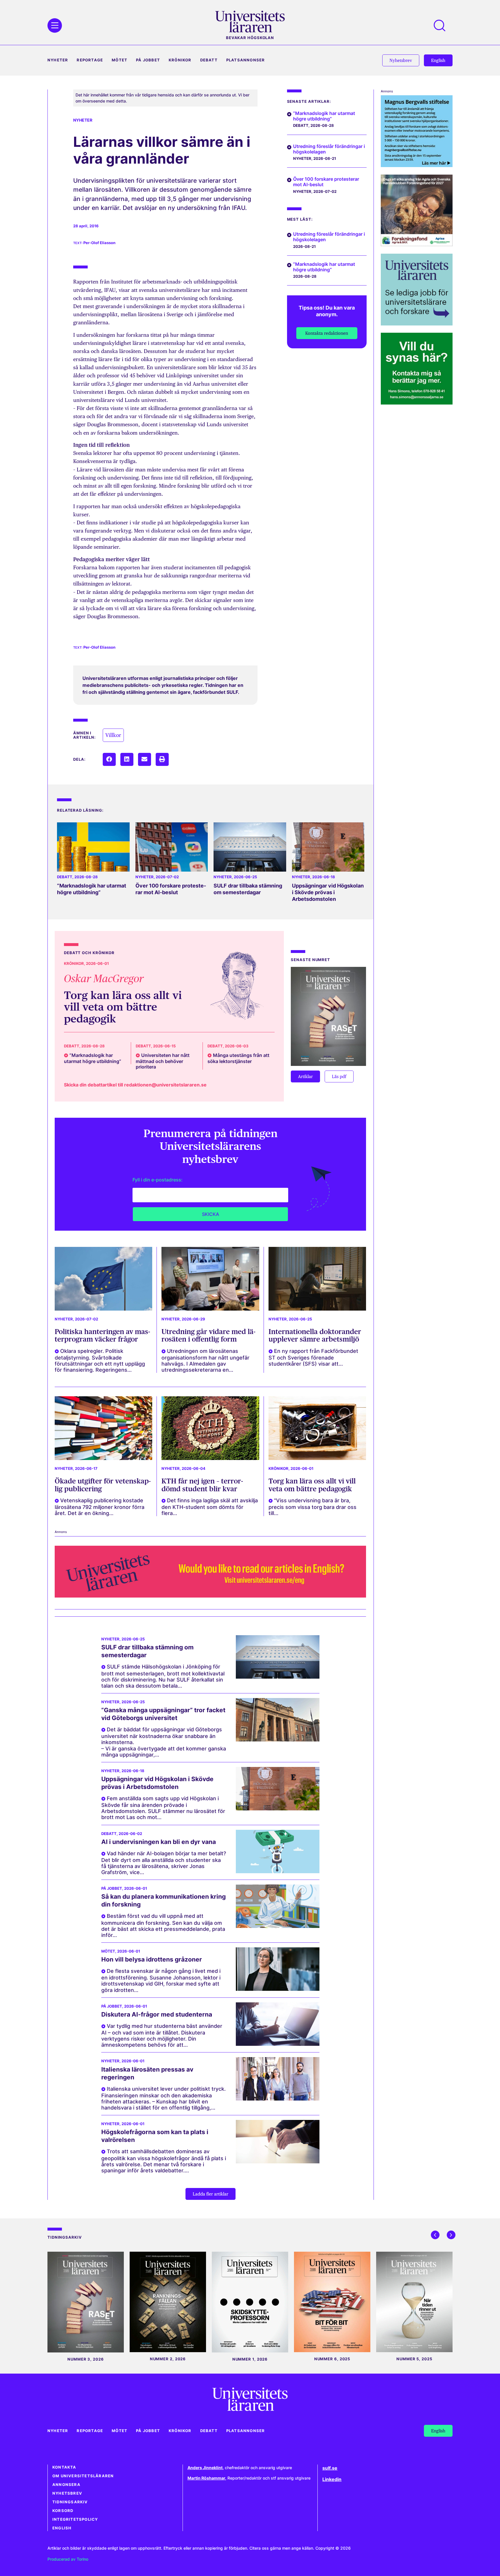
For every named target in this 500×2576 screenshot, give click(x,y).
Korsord (63, 2511)
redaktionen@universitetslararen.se (165, 1085)
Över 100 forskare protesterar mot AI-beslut (171, 889)
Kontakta (64, 2467)
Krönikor (180, 60)
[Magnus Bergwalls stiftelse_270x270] (417, 165)
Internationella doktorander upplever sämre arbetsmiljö (315, 1335)
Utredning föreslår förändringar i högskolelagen (329, 149)
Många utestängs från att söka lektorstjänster (238, 1058)
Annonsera (66, 2485)
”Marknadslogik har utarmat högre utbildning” (92, 889)
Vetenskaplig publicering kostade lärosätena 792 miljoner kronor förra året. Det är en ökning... (100, 1507)
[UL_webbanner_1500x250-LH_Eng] (210, 1596)
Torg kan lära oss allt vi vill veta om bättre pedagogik (123, 1007)
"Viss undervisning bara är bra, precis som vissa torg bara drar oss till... (312, 1507)
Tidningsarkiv (70, 2502)
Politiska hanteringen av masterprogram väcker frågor (102, 1335)
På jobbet (148, 60)
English (62, 2528)
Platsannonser (246, 60)
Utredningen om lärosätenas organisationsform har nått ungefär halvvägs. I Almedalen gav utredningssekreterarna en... (205, 1360)
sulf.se (330, 2468)
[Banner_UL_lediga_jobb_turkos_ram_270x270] (417, 324)
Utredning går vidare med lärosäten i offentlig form (208, 1335)
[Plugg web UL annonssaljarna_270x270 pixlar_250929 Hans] (417, 403)
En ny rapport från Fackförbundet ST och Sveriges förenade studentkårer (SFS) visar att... (313, 1357)
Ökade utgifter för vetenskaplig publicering (103, 1485)
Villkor (113, 735)
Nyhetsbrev (67, 2493)
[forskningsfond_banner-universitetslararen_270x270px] (417, 244)
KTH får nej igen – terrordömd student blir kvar (202, 1485)
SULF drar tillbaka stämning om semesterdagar (248, 889)
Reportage (90, 60)
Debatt (209, 60)
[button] (109, 759)
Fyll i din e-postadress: (158, 1180)
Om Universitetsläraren (83, 2476)
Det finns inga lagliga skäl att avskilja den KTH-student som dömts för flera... (210, 1507)
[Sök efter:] (442, 25)
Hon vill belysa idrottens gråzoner (152, 1959)
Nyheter (58, 60)
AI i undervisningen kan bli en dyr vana (159, 1842)
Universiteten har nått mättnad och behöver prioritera (163, 1061)
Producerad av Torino (68, 2559)
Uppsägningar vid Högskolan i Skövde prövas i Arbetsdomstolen (328, 892)
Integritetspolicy (75, 2519)
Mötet (120, 60)
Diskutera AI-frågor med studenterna (157, 2014)
